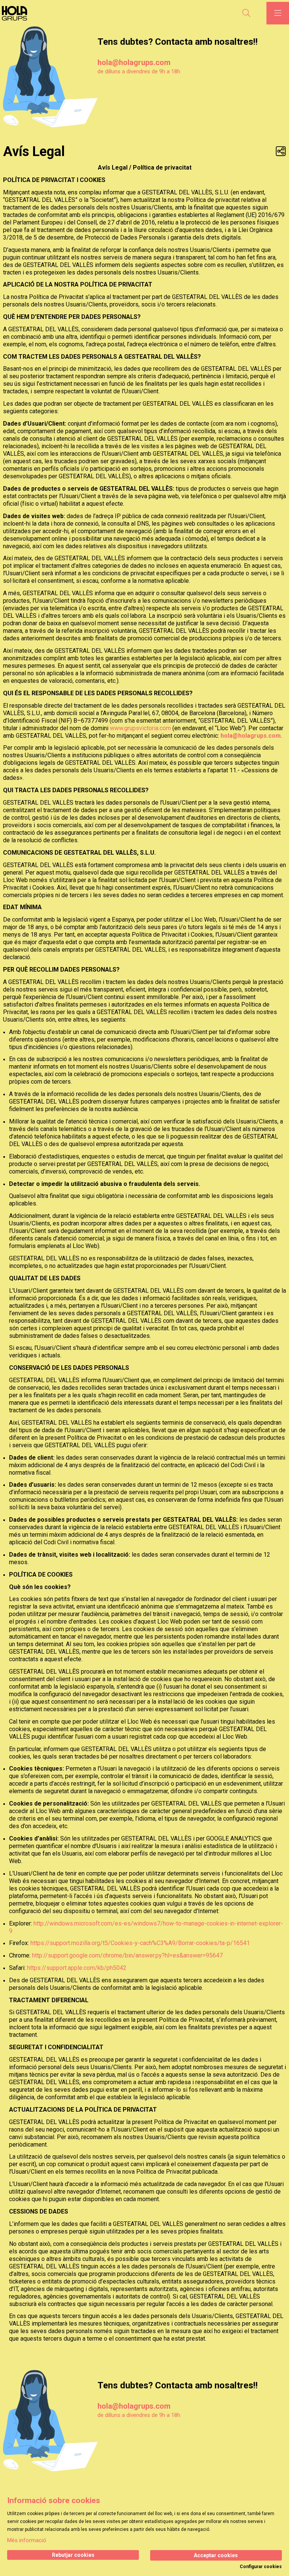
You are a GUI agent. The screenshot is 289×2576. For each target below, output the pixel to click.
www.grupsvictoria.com (140, 728)
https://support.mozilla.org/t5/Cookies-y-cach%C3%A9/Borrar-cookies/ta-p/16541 (140, 1943)
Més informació (27, 2540)
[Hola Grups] (17, 13)
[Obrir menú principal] (278, 13)
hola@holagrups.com (134, 62)
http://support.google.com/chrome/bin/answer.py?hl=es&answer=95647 (127, 1955)
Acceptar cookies (216, 2555)
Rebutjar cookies (73, 2555)
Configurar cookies (261, 2567)
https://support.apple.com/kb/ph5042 (77, 1968)
